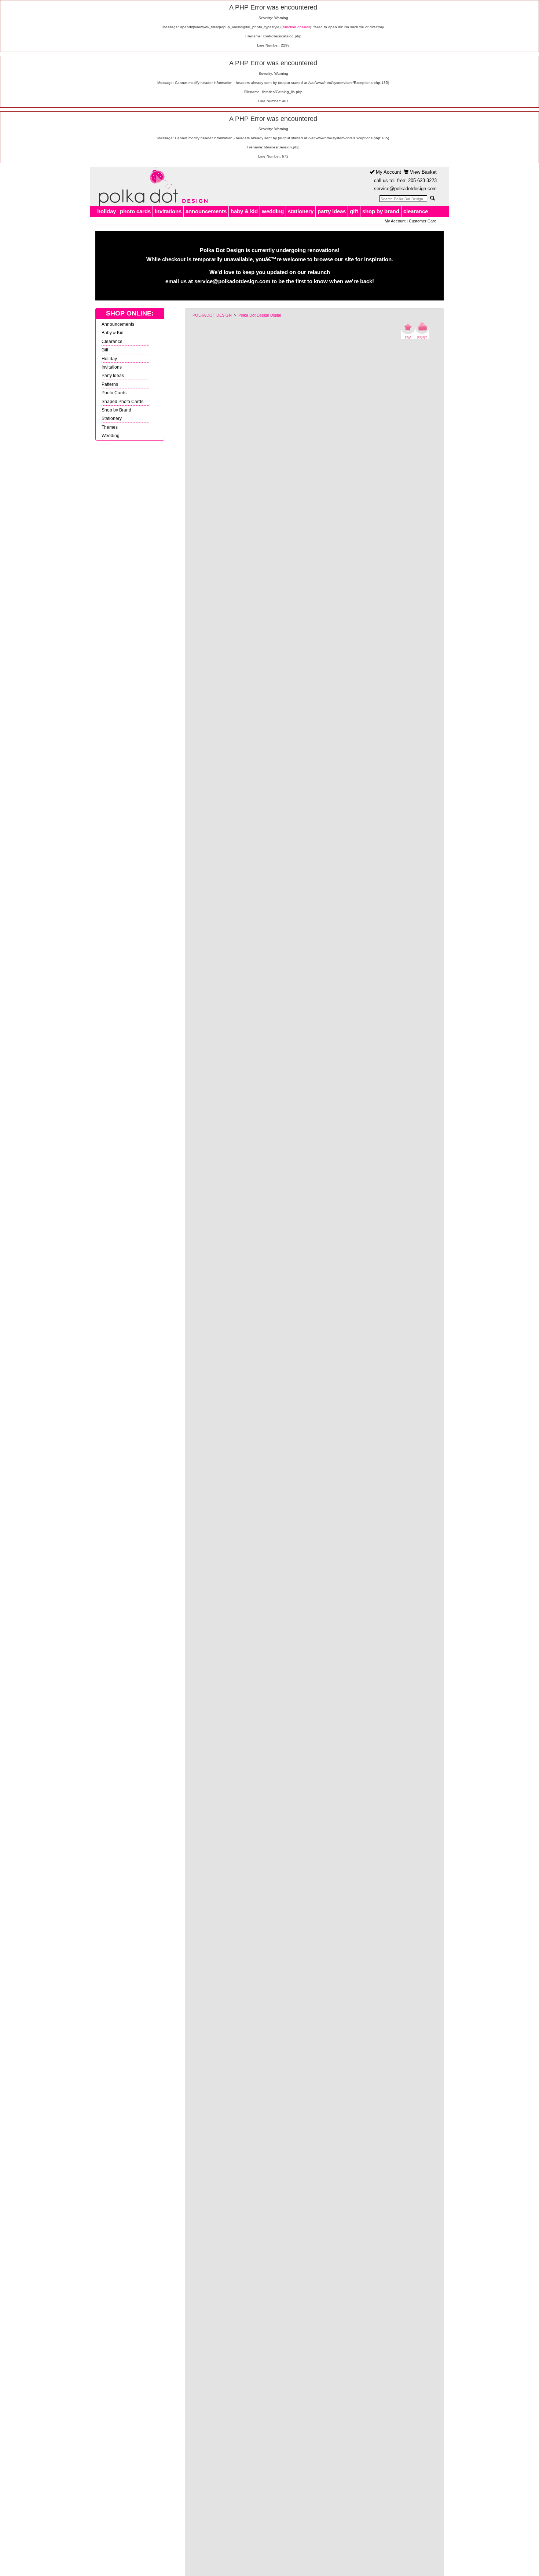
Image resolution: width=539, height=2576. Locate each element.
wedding (273, 211)
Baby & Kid (113, 333)
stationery (301, 211)
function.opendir (296, 27)
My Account (388, 172)
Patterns (110, 384)
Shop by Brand (116, 410)
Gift (105, 350)
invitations (168, 211)
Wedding (111, 436)
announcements (206, 211)
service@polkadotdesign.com (405, 189)
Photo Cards (114, 393)
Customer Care (423, 221)
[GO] (432, 198)
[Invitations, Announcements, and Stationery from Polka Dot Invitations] (151, 187)
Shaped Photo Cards (122, 401)
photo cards (135, 211)
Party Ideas (113, 375)
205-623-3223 (422, 180)
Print (422, 331)
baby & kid (244, 211)
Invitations (112, 367)
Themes (110, 427)
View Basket (423, 172)
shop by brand (381, 211)
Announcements (118, 324)
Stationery (112, 418)
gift (354, 211)
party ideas (332, 211)
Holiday (109, 359)
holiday (107, 211)
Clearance (112, 341)
